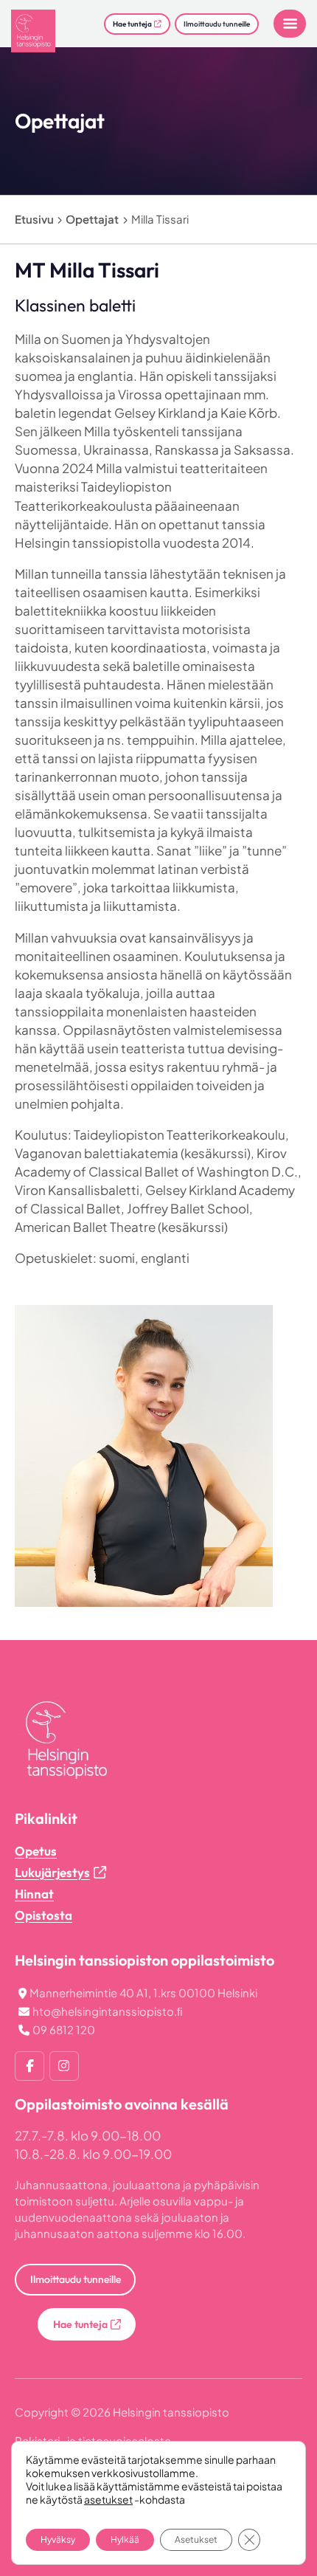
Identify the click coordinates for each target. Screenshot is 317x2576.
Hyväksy (58, 2539)
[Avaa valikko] (290, 24)
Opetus (36, 1851)
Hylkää (125, 2539)
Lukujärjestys (52, 1872)
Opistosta (43, 1915)
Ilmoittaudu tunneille (217, 24)
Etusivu (34, 219)
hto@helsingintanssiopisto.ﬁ (108, 2011)
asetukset (108, 2499)
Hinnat (34, 1894)
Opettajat (92, 219)
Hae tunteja (132, 24)
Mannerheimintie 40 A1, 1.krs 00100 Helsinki (143, 1993)
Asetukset (196, 2539)
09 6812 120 (64, 2029)
